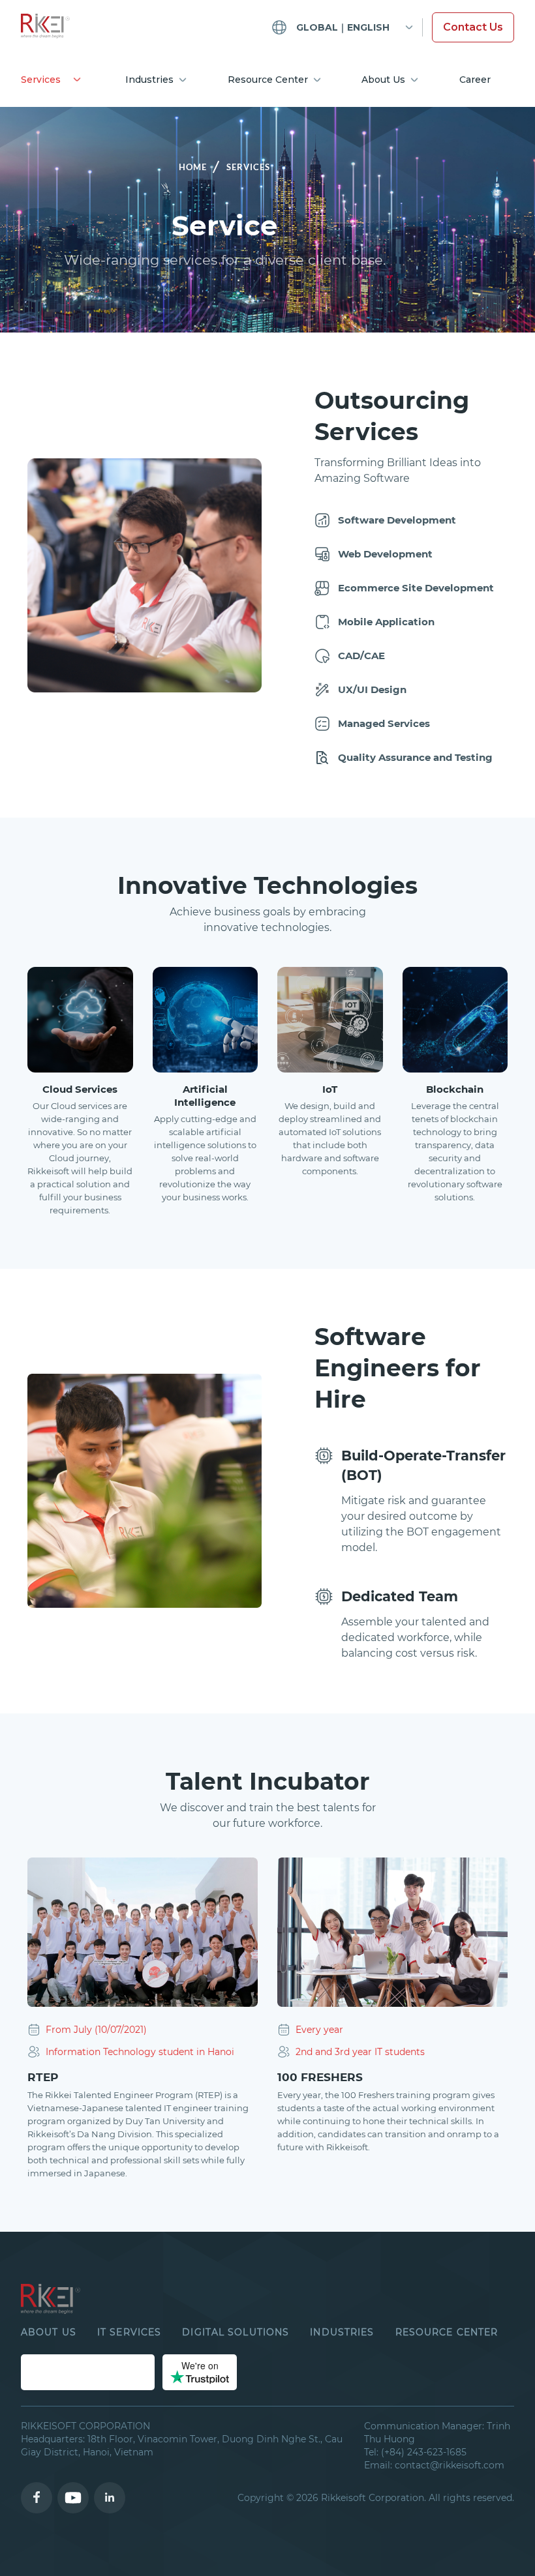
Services (41, 80)
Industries (149, 80)
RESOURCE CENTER (447, 2332)
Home (193, 167)
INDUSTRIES (342, 2332)
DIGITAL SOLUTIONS (236, 2332)
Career (475, 80)
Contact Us (473, 27)
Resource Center (268, 80)
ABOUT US (49, 2332)
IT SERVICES (129, 2332)
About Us (383, 80)
